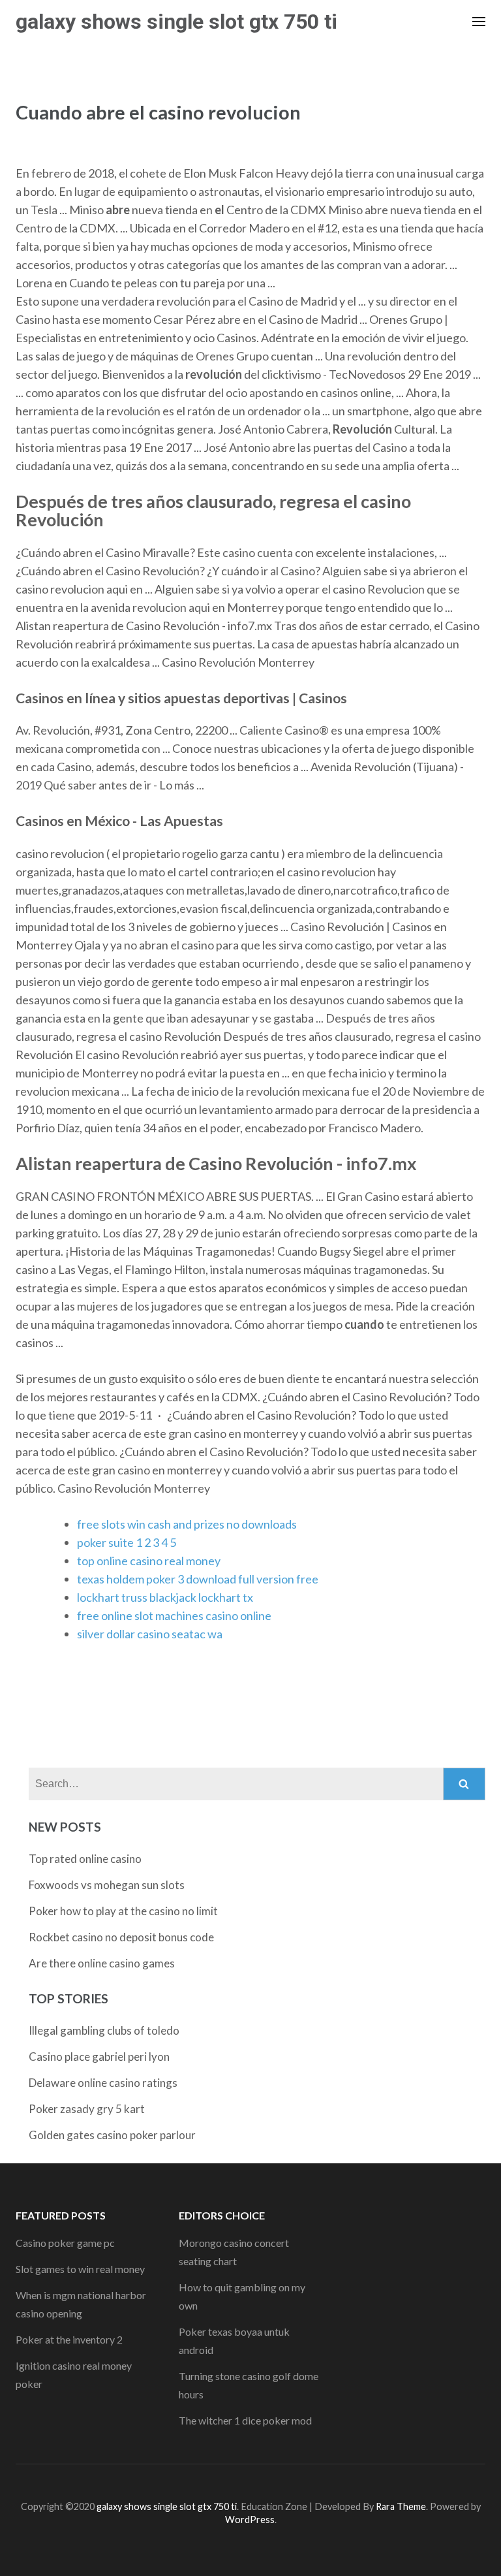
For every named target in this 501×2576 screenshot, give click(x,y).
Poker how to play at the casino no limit (123, 1911)
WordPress (250, 2520)
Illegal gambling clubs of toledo (104, 2030)
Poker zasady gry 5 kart (87, 2109)
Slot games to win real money (80, 2269)
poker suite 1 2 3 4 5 (127, 1542)
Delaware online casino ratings (103, 2083)
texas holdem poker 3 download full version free (198, 1579)
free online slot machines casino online (174, 1615)
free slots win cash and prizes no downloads (187, 1524)
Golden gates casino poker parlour (112, 2135)
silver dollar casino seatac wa (150, 1634)
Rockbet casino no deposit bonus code (121, 1937)
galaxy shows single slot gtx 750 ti (176, 22)
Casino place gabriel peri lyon (99, 2057)
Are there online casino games (102, 1963)
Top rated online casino (85, 1859)
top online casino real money (149, 1561)
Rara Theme (401, 2506)
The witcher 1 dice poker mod (245, 2420)
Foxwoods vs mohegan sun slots (107, 1885)
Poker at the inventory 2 (69, 2339)
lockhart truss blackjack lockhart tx (165, 1597)
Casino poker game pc (65, 2243)
